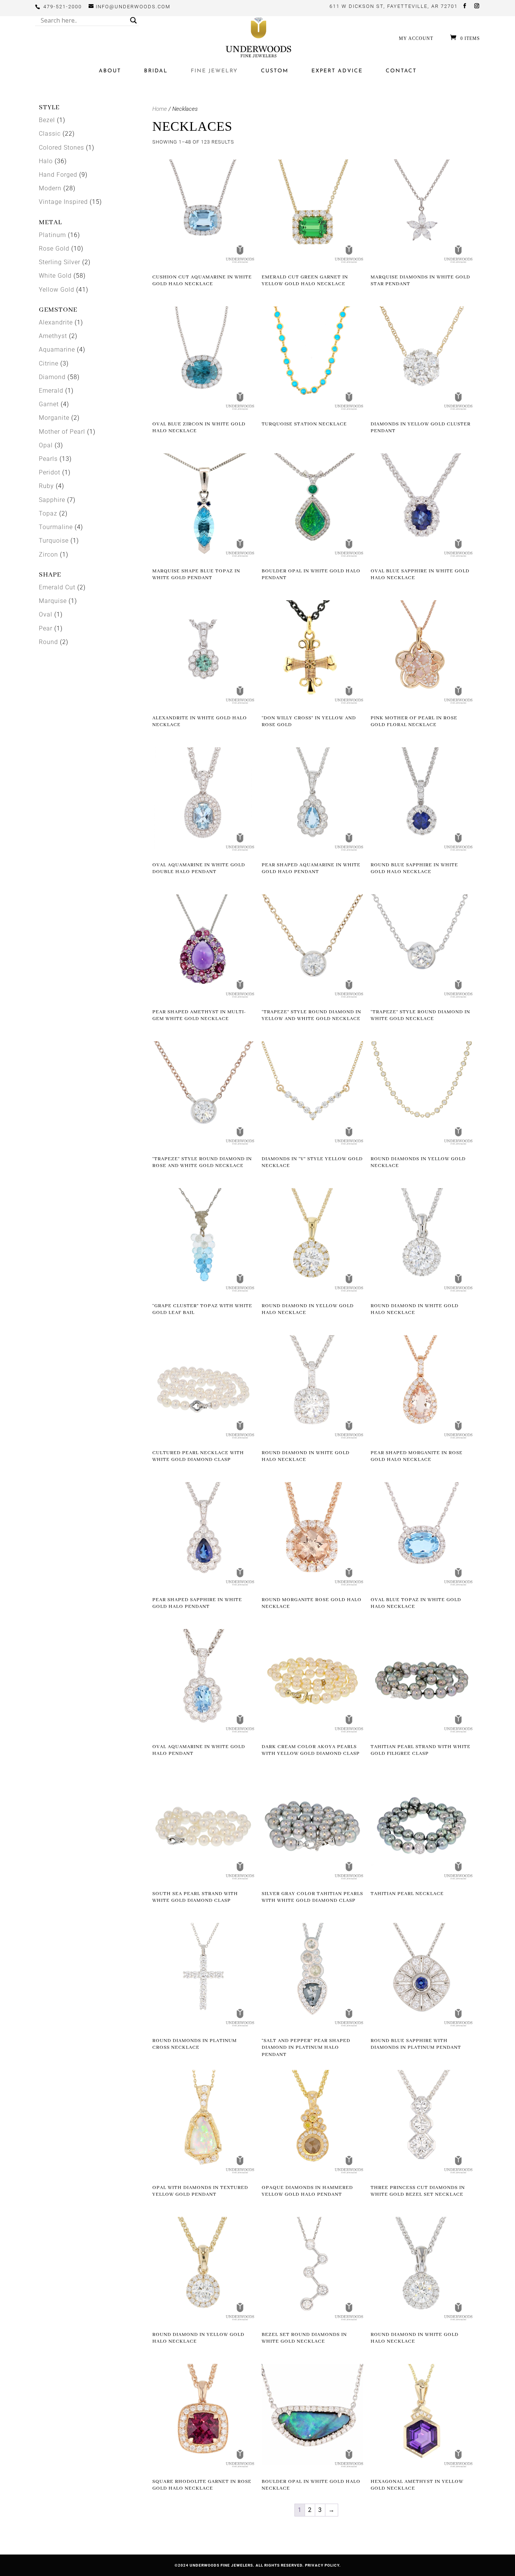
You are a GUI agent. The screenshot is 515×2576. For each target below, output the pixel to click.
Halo (46, 161)
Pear (46, 628)
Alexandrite (56, 322)
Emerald (51, 391)
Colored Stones (61, 148)
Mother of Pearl (62, 432)
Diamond (52, 377)
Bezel (47, 120)
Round (48, 642)
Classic (50, 134)
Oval (46, 614)
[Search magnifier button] (133, 20)
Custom (275, 71)
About (110, 71)
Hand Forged (58, 175)
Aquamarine (57, 350)
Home (160, 109)
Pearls (48, 459)
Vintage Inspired (63, 202)
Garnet (49, 404)
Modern (50, 188)
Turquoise (54, 541)
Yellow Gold (57, 290)
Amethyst (53, 336)
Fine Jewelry (214, 71)
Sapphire (52, 500)
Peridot (50, 472)
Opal (46, 445)
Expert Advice (337, 71)
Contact (401, 71)
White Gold (55, 276)
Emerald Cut (57, 587)
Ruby (46, 486)
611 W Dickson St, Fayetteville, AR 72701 (394, 6)
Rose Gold (54, 249)
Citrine (49, 363)
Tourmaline (56, 527)
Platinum (52, 235)
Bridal (156, 71)
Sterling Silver (60, 262)
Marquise (53, 601)
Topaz (48, 513)
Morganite (54, 418)
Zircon (48, 555)
